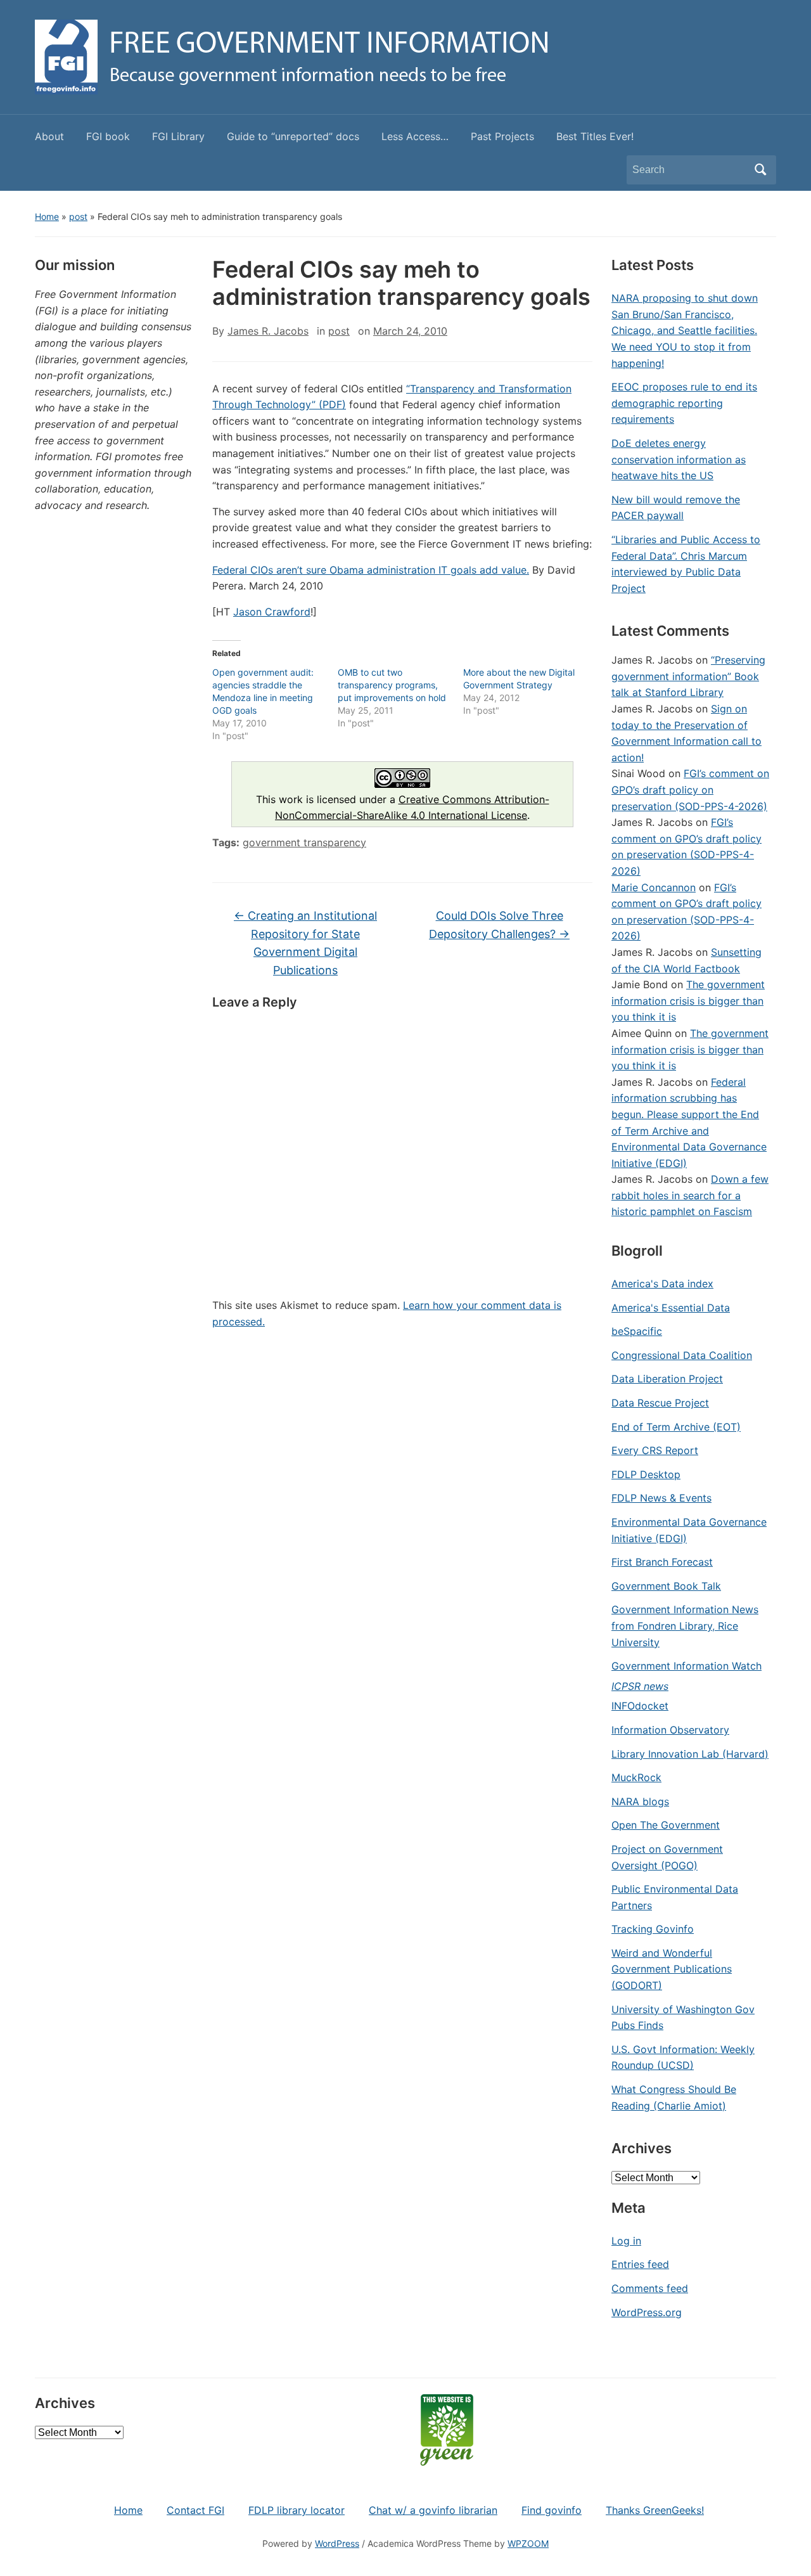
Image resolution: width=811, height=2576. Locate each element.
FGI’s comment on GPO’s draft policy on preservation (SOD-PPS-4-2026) (690, 789)
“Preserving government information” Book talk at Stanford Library (688, 676)
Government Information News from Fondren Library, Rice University (685, 1626)
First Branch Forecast (662, 1562)
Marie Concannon (654, 887)
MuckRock (636, 1777)
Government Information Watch (686, 1666)
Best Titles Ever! (595, 136)
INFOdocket (640, 1706)
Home (47, 216)
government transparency (304, 842)
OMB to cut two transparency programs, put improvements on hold (392, 685)
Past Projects (502, 136)
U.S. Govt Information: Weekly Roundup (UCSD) (683, 2058)
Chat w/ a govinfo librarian (433, 2510)
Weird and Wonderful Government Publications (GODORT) (672, 1969)
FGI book (108, 136)
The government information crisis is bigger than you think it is (688, 1001)
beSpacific (637, 1331)
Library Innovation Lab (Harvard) (690, 1754)
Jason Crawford (272, 612)
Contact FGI (195, 2510)
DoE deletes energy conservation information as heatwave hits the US (679, 459)
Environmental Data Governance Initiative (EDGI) (689, 1530)
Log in (626, 2241)
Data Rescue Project (660, 1403)
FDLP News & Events (661, 1498)
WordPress (337, 2543)
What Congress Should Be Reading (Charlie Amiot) (674, 2097)
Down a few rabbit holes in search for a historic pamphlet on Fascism (690, 1195)
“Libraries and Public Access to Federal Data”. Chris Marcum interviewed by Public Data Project (686, 564)
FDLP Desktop (646, 1474)
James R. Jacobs (268, 331)
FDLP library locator (297, 2510)
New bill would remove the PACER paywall (676, 508)
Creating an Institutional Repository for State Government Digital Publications (305, 943)
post (78, 216)
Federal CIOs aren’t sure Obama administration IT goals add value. (371, 570)
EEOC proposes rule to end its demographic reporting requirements (684, 403)
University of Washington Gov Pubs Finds (683, 2018)
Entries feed (640, 2264)
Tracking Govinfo (653, 1929)
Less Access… (415, 136)
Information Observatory (670, 1730)
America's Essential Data (671, 1308)
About (49, 136)
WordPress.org (647, 2312)
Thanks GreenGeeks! (655, 2510)
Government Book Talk (666, 1586)
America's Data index (662, 1284)
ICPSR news (640, 1686)
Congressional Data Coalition (682, 1355)
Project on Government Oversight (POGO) (667, 1857)
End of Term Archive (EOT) (676, 1427)
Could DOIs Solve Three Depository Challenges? (499, 925)
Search (760, 170)
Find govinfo (552, 2510)
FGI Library (178, 136)
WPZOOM (528, 2543)
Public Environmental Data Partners (675, 1897)
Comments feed (650, 2288)
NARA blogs (640, 1801)
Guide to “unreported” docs (293, 136)
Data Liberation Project (667, 1379)
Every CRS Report (655, 1450)
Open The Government (666, 1825)
